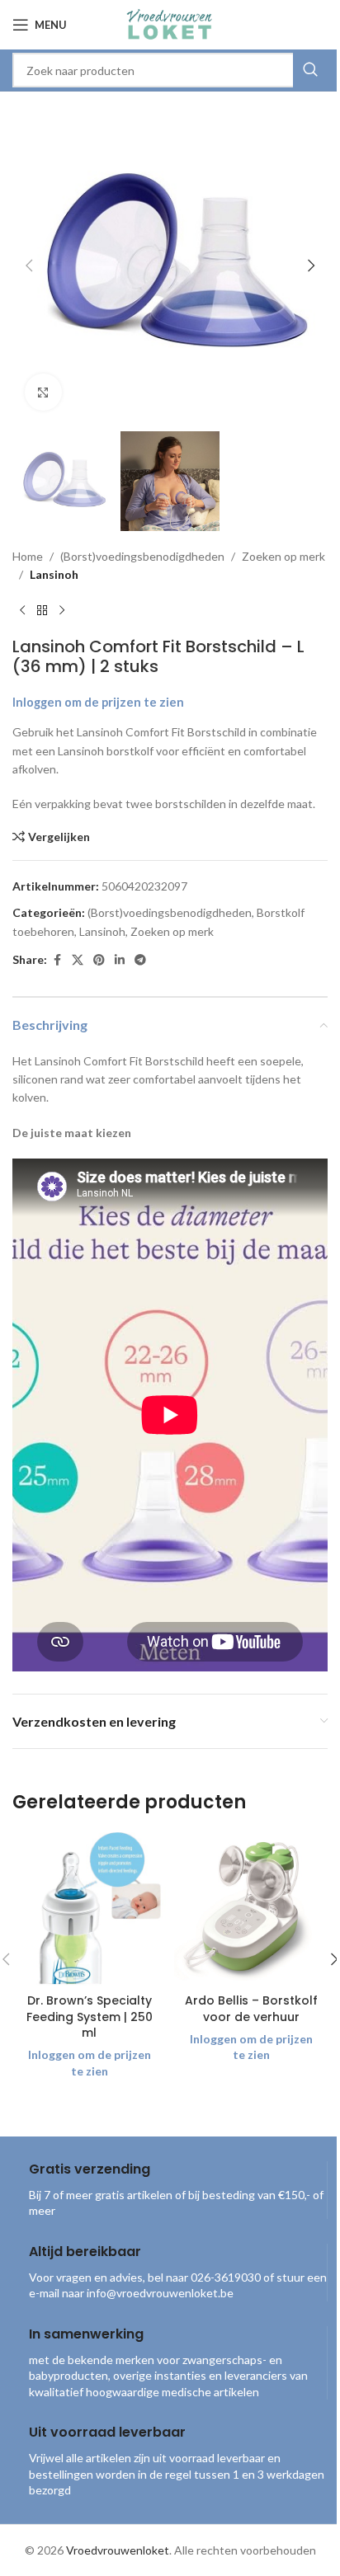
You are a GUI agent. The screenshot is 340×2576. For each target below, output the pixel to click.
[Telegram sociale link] (140, 960)
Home (28, 556)
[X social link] (78, 960)
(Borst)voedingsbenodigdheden (142, 556)
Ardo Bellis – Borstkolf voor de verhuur (251, 2009)
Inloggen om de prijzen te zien (98, 702)
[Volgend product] (62, 610)
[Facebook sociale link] (57, 960)
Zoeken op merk (283, 556)
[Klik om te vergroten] (43, 392)
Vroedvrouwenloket (118, 2550)
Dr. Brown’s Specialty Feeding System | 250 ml (90, 2017)
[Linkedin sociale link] (120, 960)
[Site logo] (170, 24)
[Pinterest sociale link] (99, 960)
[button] (29, 266)
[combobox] (170, 70)
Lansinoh (54, 574)
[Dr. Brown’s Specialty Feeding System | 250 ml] (89, 1909)
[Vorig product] (22, 610)
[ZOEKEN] (310, 70)
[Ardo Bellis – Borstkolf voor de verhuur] (251, 1909)
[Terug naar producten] (42, 610)
